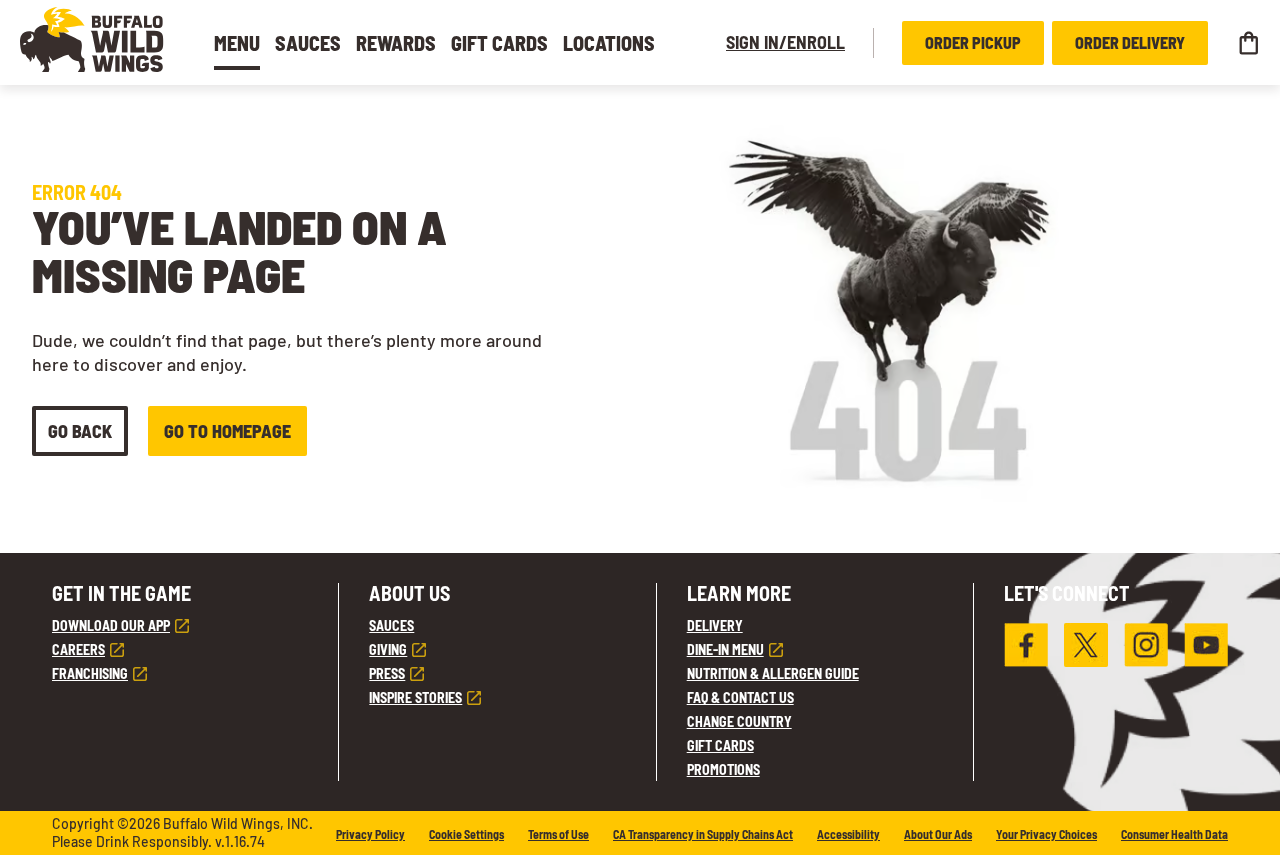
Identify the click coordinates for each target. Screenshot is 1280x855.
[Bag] (1248, 43)
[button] (92, 39)
